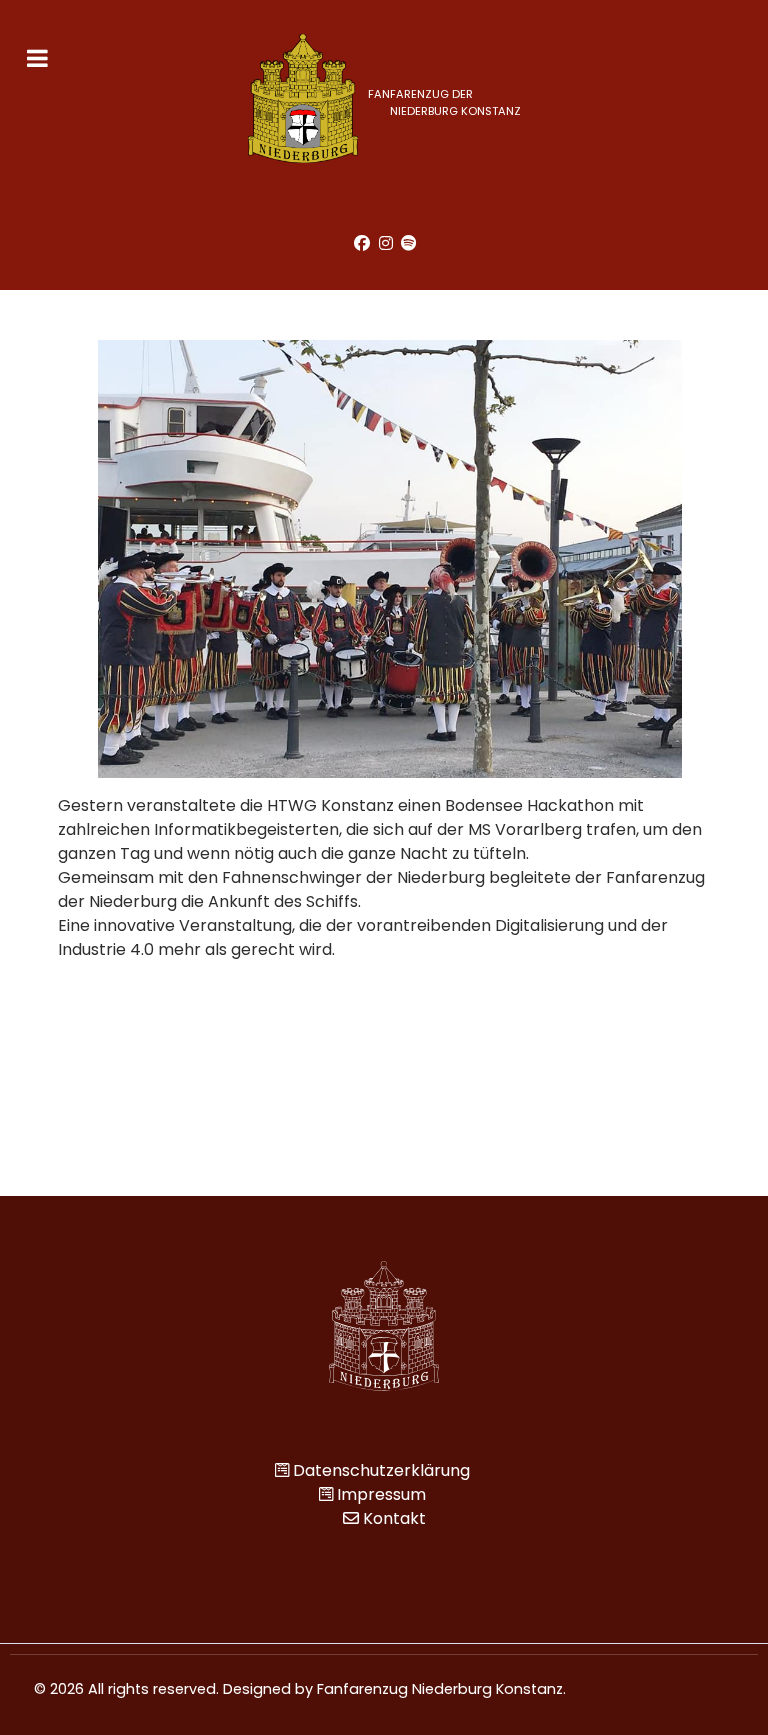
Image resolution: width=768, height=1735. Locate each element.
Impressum (381, 1494)
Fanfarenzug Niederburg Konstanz (440, 1689)
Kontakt (394, 1518)
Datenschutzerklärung (381, 1470)
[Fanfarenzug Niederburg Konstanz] (384, 1325)
